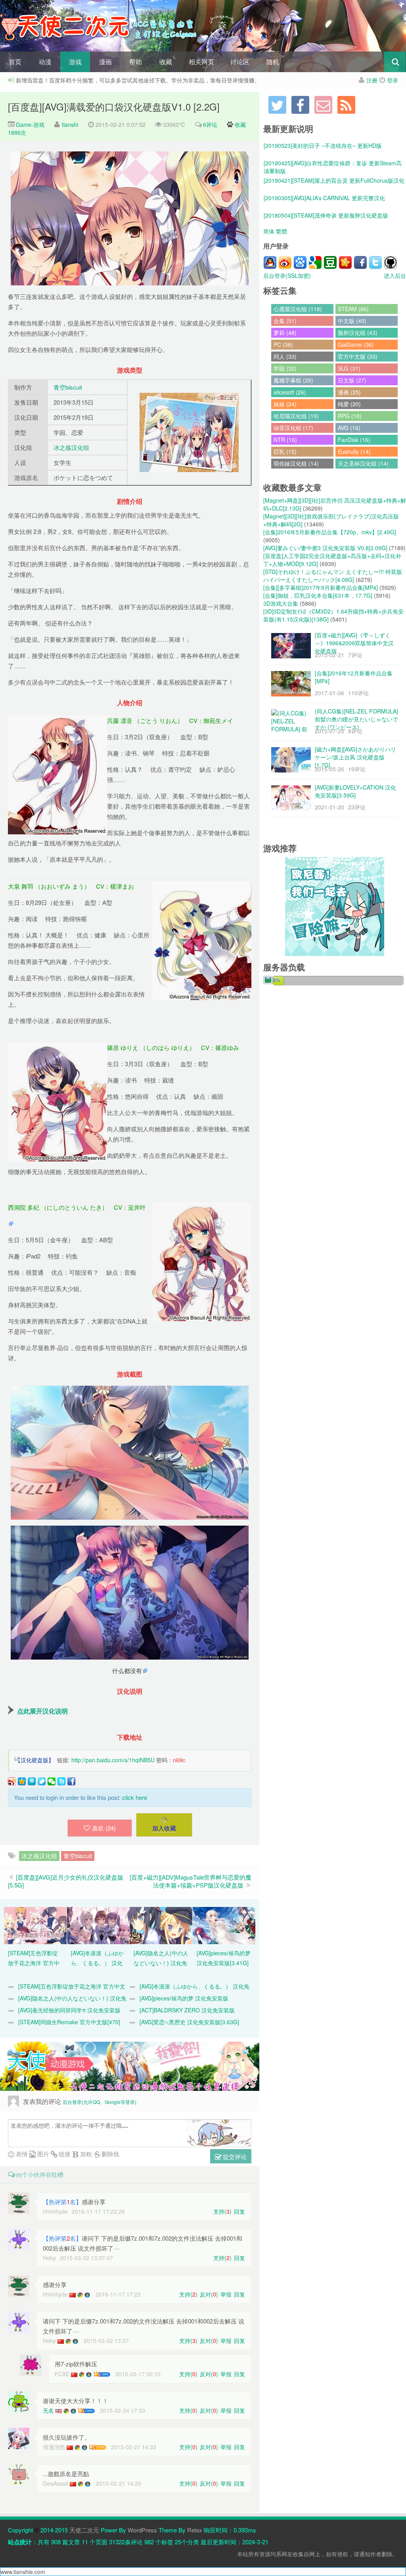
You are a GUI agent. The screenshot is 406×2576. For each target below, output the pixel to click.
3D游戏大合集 (281, 603)
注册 (372, 80)
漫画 (105, 62)
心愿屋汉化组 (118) (298, 309)
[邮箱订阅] (323, 105)
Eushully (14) (354, 451)
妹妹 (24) (285, 404)
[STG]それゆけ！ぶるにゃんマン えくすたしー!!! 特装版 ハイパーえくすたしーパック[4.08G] (333, 576)
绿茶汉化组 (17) (293, 428)
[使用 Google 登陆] (315, 262)
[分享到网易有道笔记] (42, 1781)
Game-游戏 (29, 124)
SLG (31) (349, 368)
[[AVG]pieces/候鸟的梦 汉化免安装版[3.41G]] (224, 1925)
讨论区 (240, 62)
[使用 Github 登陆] (391, 262)
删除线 (110, 2154)
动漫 (45, 62)
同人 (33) (285, 356)
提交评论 (234, 2156)
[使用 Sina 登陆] (285, 262)
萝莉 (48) (285, 333)
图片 (42, 2154)
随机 (273, 62)
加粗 (85, 2154)
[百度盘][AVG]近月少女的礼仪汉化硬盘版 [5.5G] (66, 1881)
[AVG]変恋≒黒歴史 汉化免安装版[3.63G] (189, 2022)
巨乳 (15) (285, 451)
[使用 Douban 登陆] (330, 262)
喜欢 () (104, 1828)
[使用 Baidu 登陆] (300, 262)
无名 (48, 2410)
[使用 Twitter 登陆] (375, 262)
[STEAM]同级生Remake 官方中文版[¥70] (69, 2022)
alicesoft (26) (290, 392)
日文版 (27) (352, 380)
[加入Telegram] (277, 105)
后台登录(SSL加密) (287, 275)
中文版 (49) (352, 321)
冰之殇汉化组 (71, 447)
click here (135, 1797)
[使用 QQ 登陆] (270, 262)
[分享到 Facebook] (71, 1781)
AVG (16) (349, 428)
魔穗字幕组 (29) (293, 380)
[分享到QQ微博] (32, 1781)
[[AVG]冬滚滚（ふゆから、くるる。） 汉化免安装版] (98, 1925)
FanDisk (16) (354, 440)
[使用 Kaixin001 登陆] (345, 262)
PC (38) (283, 344)
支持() (222, 2211)
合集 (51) (285, 321)
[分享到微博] (12, 1781)
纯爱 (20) (349, 404)
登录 (393, 80)
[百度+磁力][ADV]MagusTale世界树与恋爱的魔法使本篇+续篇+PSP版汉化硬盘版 (191, 1881)
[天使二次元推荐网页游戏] (335, 906)
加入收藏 (164, 1828)
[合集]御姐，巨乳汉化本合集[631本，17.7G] (318, 595)
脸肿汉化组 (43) (358, 333)
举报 (226, 2294)
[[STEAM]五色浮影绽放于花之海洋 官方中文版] (35, 1925)
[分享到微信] (52, 1781)
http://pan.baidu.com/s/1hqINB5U (113, 1760)
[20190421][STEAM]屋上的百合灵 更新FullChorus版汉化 (334, 174)
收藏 (166, 62)
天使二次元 (84, 2530)
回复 (239, 2211)
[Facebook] (300, 105)
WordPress (142, 2530)
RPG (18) (350, 416)
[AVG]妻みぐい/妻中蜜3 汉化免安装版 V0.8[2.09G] (325, 548)
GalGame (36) (356, 344)
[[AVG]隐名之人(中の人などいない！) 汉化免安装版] (161, 1925)
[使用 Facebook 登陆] (360, 262)
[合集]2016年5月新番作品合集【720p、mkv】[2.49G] (330, 532)
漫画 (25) (349, 392)
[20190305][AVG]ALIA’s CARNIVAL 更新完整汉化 (324, 191)
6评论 (210, 124)
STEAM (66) (353, 309)
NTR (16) (285, 440)
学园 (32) (285, 368)
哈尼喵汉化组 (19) (296, 416)
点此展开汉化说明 (42, 1711)
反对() (209, 2294)
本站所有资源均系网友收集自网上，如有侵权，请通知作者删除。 (318, 2554)
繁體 (282, 231)
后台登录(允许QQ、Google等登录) (100, 2102)
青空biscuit (68, 387)
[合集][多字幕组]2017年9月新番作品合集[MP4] (321, 587)
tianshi (70, 124)
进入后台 (395, 275)
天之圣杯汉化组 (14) (363, 463)
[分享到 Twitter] (61, 1781)
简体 (269, 231)
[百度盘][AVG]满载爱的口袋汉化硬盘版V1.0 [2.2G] (114, 106)
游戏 (75, 62)
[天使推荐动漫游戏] (130, 2066)
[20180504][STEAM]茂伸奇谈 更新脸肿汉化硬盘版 (326, 208)
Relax (195, 2530)
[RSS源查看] (346, 105)
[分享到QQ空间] (22, 1781)
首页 (15, 62)
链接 (64, 2154)
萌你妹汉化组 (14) (296, 463)
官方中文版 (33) (358, 356)
